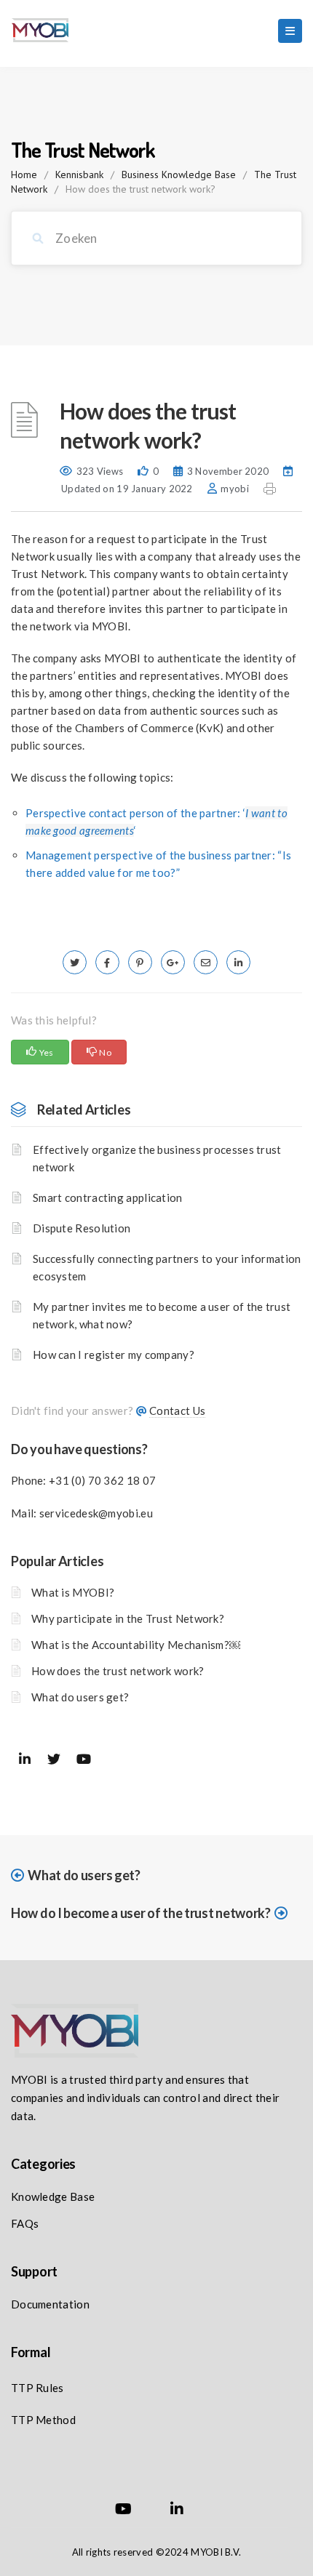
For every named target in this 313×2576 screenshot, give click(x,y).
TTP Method (43, 2420)
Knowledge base (53, 2196)
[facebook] (107, 962)
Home (24, 174)
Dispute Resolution (82, 1228)
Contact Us (177, 1411)
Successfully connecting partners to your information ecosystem (167, 1267)
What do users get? (80, 1697)
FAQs (25, 2223)
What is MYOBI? (73, 1592)
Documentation (50, 2304)
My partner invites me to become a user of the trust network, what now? (162, 1315)
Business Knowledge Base (179, 174)
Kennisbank (79, 174)
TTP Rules (37, 2388)
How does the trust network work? (118, 1671)
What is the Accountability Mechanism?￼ (136, 1645)
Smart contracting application (108, 1197)
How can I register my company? (114, 1355)
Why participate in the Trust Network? (128, 1618)
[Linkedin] (177, 2511)
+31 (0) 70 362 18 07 (102, 1480)
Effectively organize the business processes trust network (157, 1158)
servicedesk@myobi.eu (96, 1513)
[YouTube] (123, 2511)
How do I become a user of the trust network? (141, 1913)
